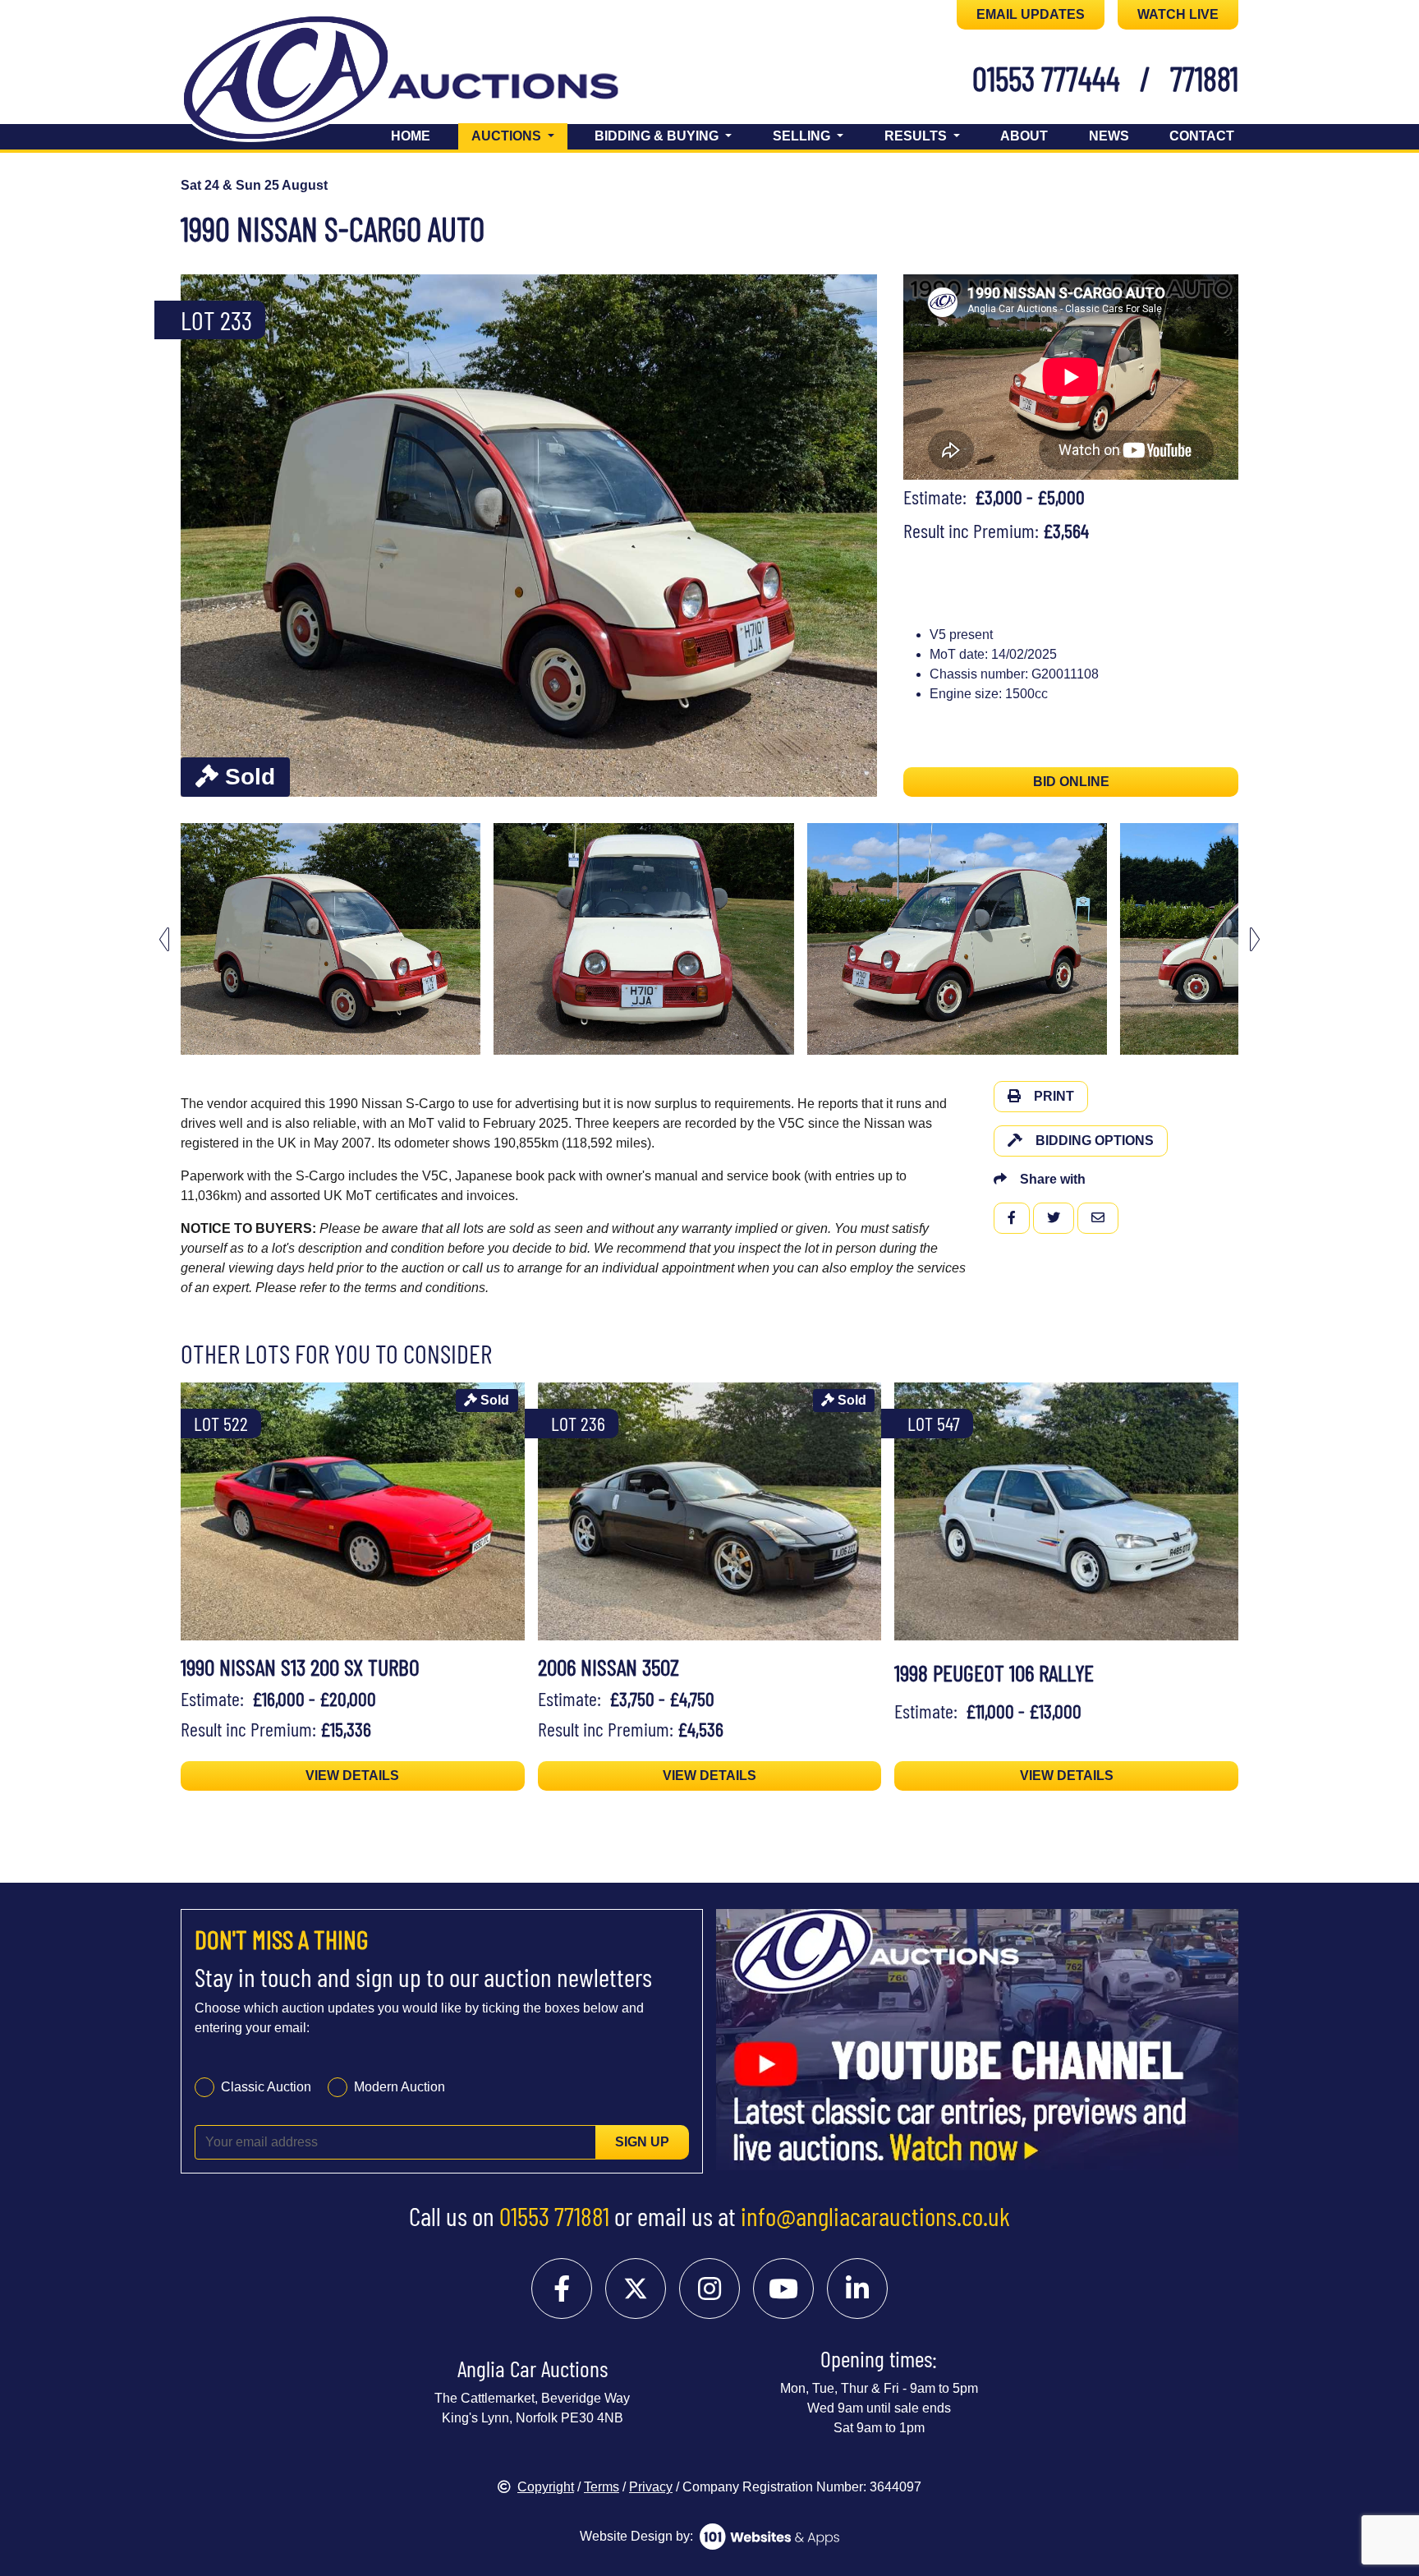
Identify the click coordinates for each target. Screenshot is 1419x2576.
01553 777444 (1046, 78)
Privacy (651, 2487)
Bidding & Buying (658, 136)
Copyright (546, 2487)
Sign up (642, 2142)
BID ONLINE (1071, 782)
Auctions (519, 136)
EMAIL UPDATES (1031, 14)
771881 (1204, 78)
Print (1054, 1096)
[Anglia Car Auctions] (429, 81)
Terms (602, 2487)
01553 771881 (554, 2215)
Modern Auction (400, 2087)
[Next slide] (854, 536)
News (1109, 136)
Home (411, 136)
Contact (1202, 136)
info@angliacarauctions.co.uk (875, 2215)
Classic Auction (266, 2087)
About (1024, 136)
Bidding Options (1095, 1141)
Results (917, 136)
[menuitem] (331, 939)
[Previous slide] (204, 536)
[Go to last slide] (164, 939)
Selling (803, 136)
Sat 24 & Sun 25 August (254, 185)
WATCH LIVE (1178, 14)
